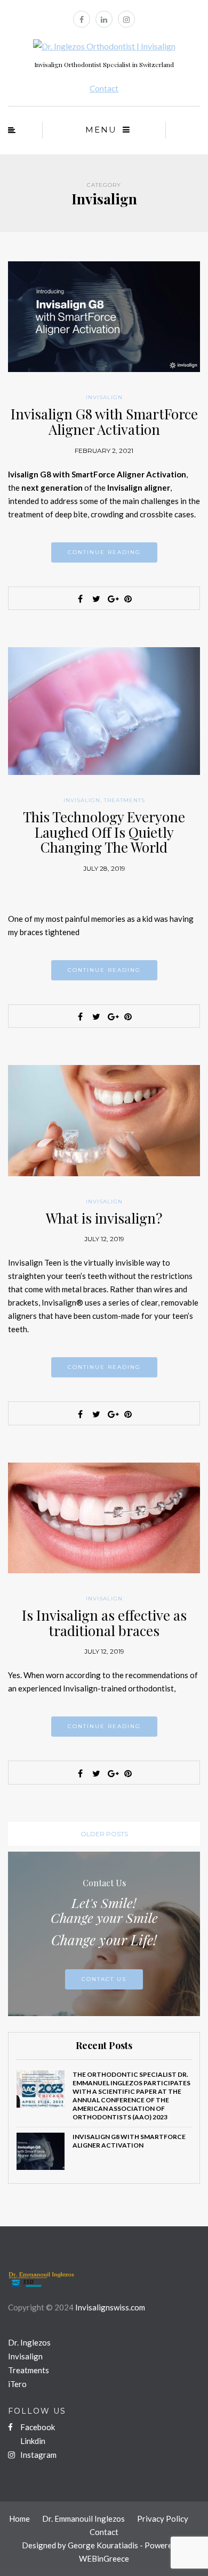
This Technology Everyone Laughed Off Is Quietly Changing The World (104, 832)
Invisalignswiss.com (110, 2307)
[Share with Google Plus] (112, 599)
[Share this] (80, 599)
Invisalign (104, 397)
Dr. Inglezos (29, 2342)
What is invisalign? (104, 1218)
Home (19, 2519)
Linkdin (32, 2441)
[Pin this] (128, 599)
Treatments (125, 800)
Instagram (38, 2455)
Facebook (37, 2427)
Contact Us (104, 1979)
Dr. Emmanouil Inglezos (83, 2519)
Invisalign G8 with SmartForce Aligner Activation (104, 422)
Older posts (104, 1834)
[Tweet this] (96, 599)
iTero (17, 2384)
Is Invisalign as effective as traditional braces (104, 1623)
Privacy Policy (163, 2519)
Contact (104, 88)
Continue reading (104, 552)
